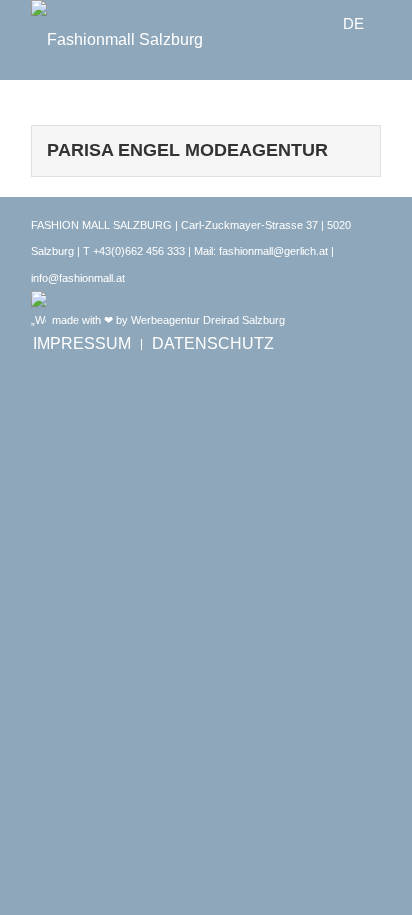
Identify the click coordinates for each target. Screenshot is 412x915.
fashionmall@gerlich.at (273, 251)
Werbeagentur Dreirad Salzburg (208, 320)
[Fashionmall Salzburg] (171, 40)
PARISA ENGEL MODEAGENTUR (187, 150)
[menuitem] (82, 344)
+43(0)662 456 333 (139, 251)
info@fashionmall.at (78, 278)
